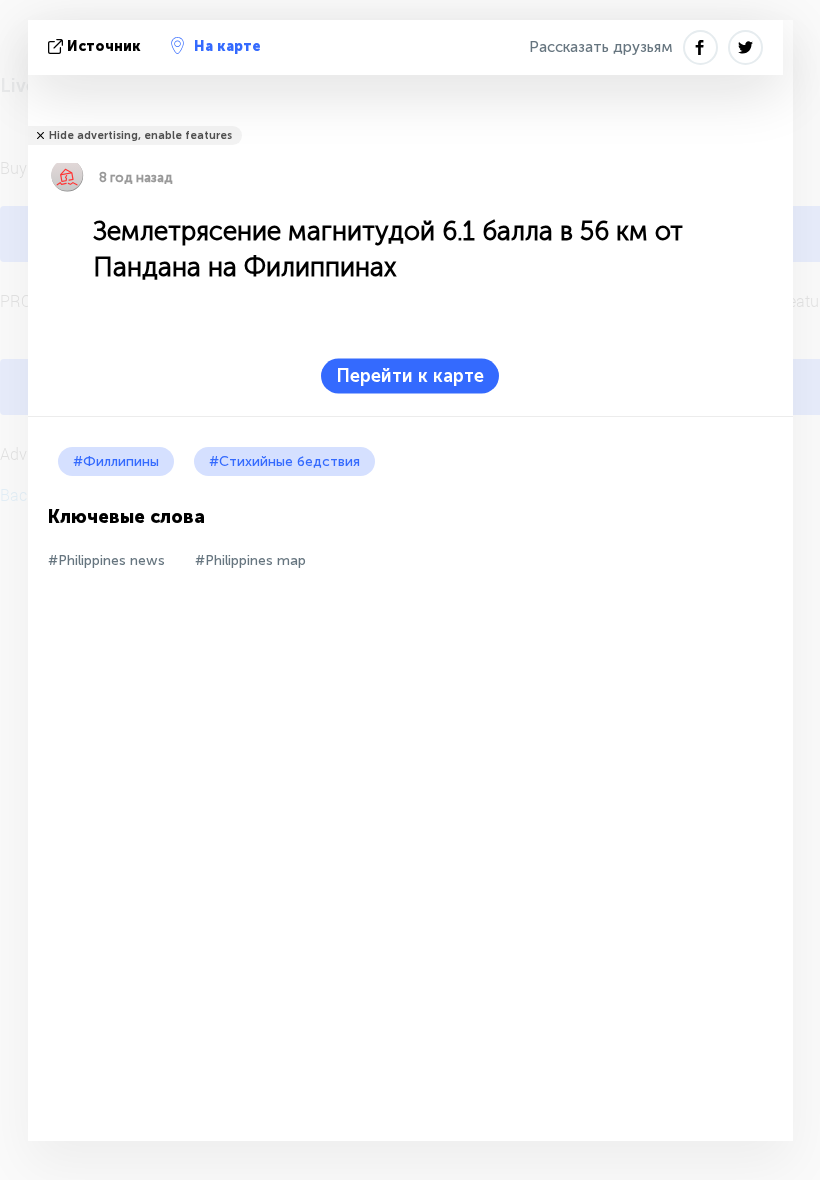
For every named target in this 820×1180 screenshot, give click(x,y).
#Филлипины (116, 461)
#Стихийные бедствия (284, 461)
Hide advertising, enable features (140, 135)
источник (104, 46)
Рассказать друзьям (601, 47)
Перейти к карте (410, 376)
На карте (227, 46)
